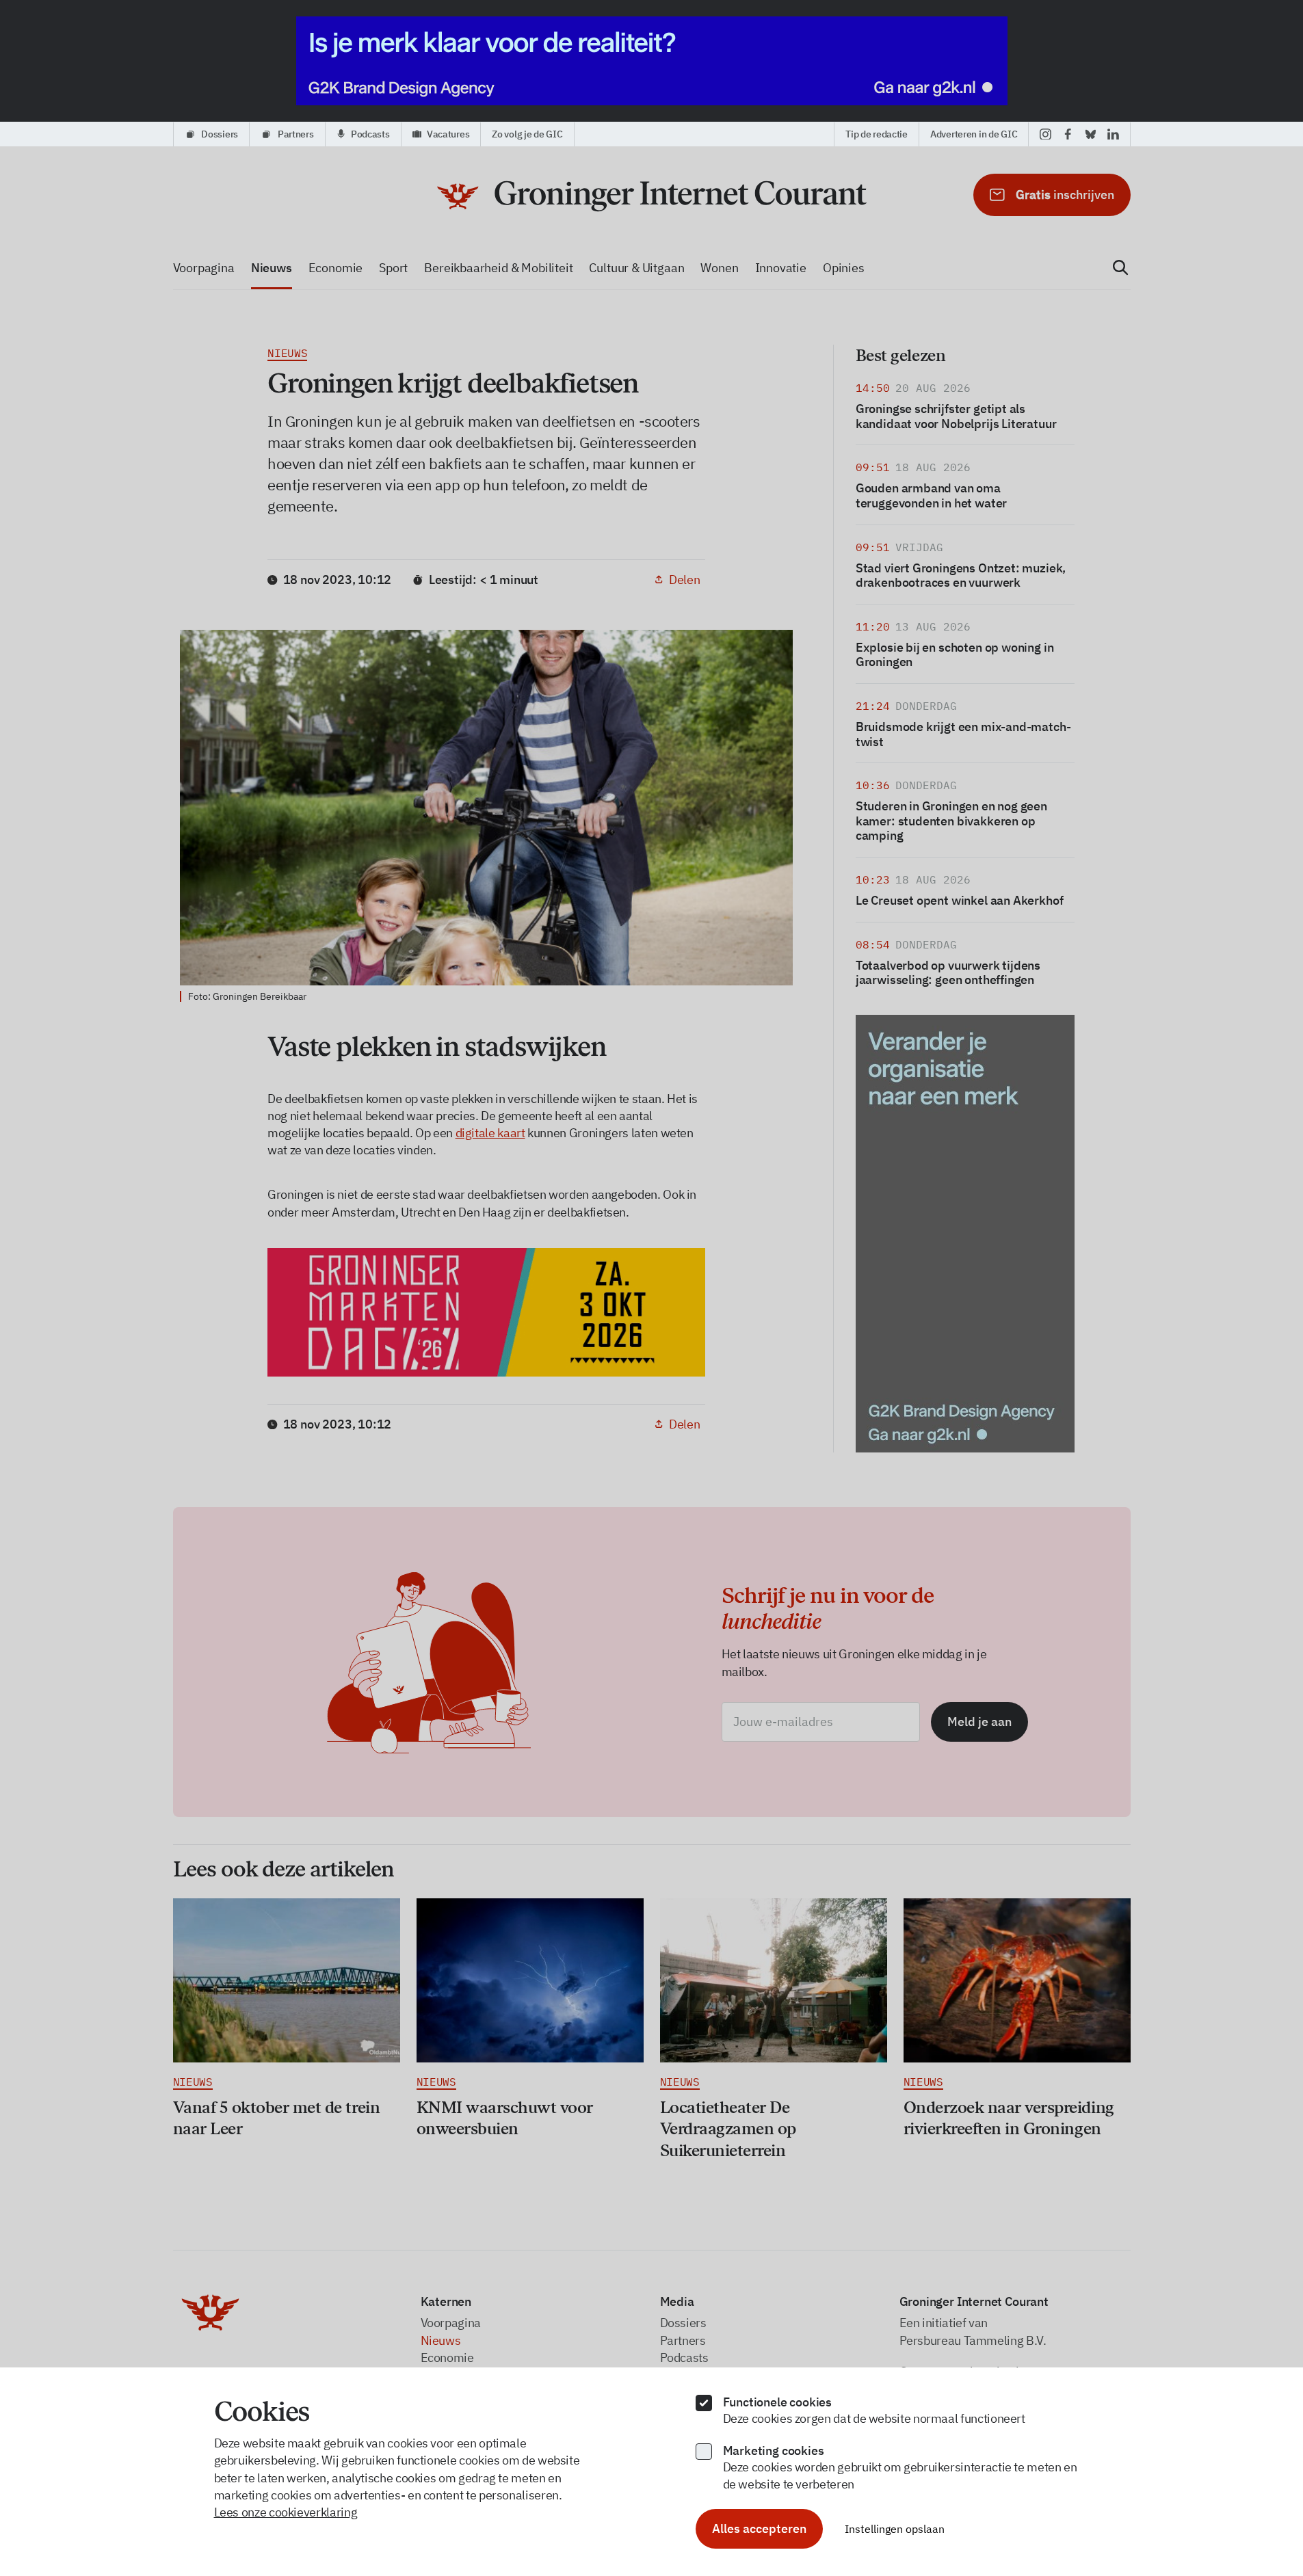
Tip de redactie (877, 134)
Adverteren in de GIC (974, 134)
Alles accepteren (759, 2528)
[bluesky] (1091, 134)
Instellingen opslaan (895, 2529)
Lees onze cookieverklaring (286, 2512)
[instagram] (1045, 134)
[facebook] (1068, 134)
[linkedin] (1113, 134)
